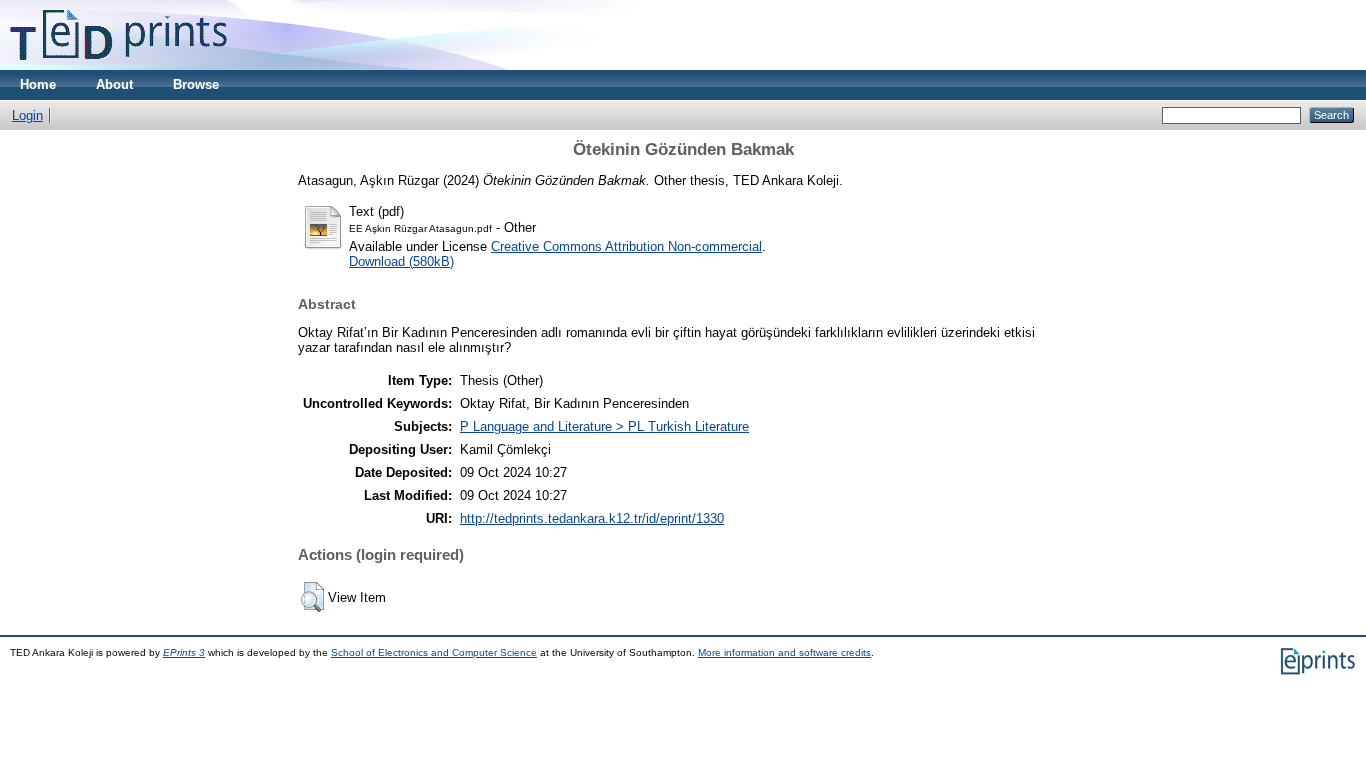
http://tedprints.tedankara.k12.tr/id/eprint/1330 (592, 518)
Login (27, 115)
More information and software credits (784, 652)
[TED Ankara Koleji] (118, 65)
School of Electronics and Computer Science (434, 652)
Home (38, 84)
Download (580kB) (401, 261)
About (114, 84)
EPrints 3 (184, 652)
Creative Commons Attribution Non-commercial (626, 246)
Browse (196, 84)
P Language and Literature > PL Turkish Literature (604, 426)
